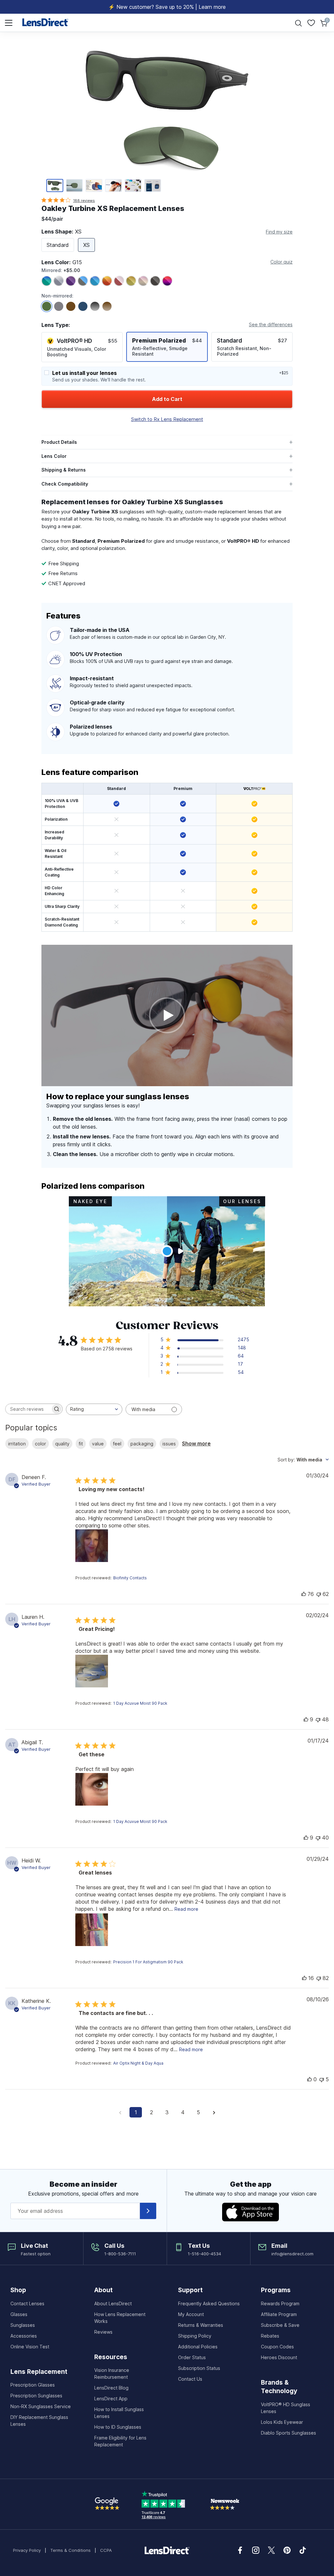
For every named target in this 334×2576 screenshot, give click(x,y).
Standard (58, 245)
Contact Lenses (27, 2303)
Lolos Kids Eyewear (282, 2422)
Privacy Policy (27, 2550)
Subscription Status (199, 2368)
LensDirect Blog (111, 2388)
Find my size (279, 232)
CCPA (106, 2550)
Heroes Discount (279, 2357)
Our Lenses (242, 1201)
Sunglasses (23, 2325)
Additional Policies (198, 2347)
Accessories (24, 2336)
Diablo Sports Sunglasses (288, 2433)
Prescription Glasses (33, 2385)
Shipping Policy (195, 2336)
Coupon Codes (277, 2347)
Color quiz (281, 262)
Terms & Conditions (70, 2550)
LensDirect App (111, 2399)
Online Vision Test (30, 2347)
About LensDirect (113, 2303)
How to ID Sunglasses (118, 2427)
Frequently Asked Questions (209, 2303)
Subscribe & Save (280, 2325)
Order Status (192, 2357)
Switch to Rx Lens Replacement (167, 419)
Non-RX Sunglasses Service (41, 2406)
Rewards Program (280, 2303)
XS (86, 245)
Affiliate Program (279, 2314)
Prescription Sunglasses (36, 2396)
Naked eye (90, 1201)
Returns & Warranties (201, 2325)
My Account (191, 2314)
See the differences (271, 324)
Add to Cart (167, 399)
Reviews (103, 2332)
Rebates (270, 2336)
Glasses (19, 2314)
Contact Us (190, 2379)
